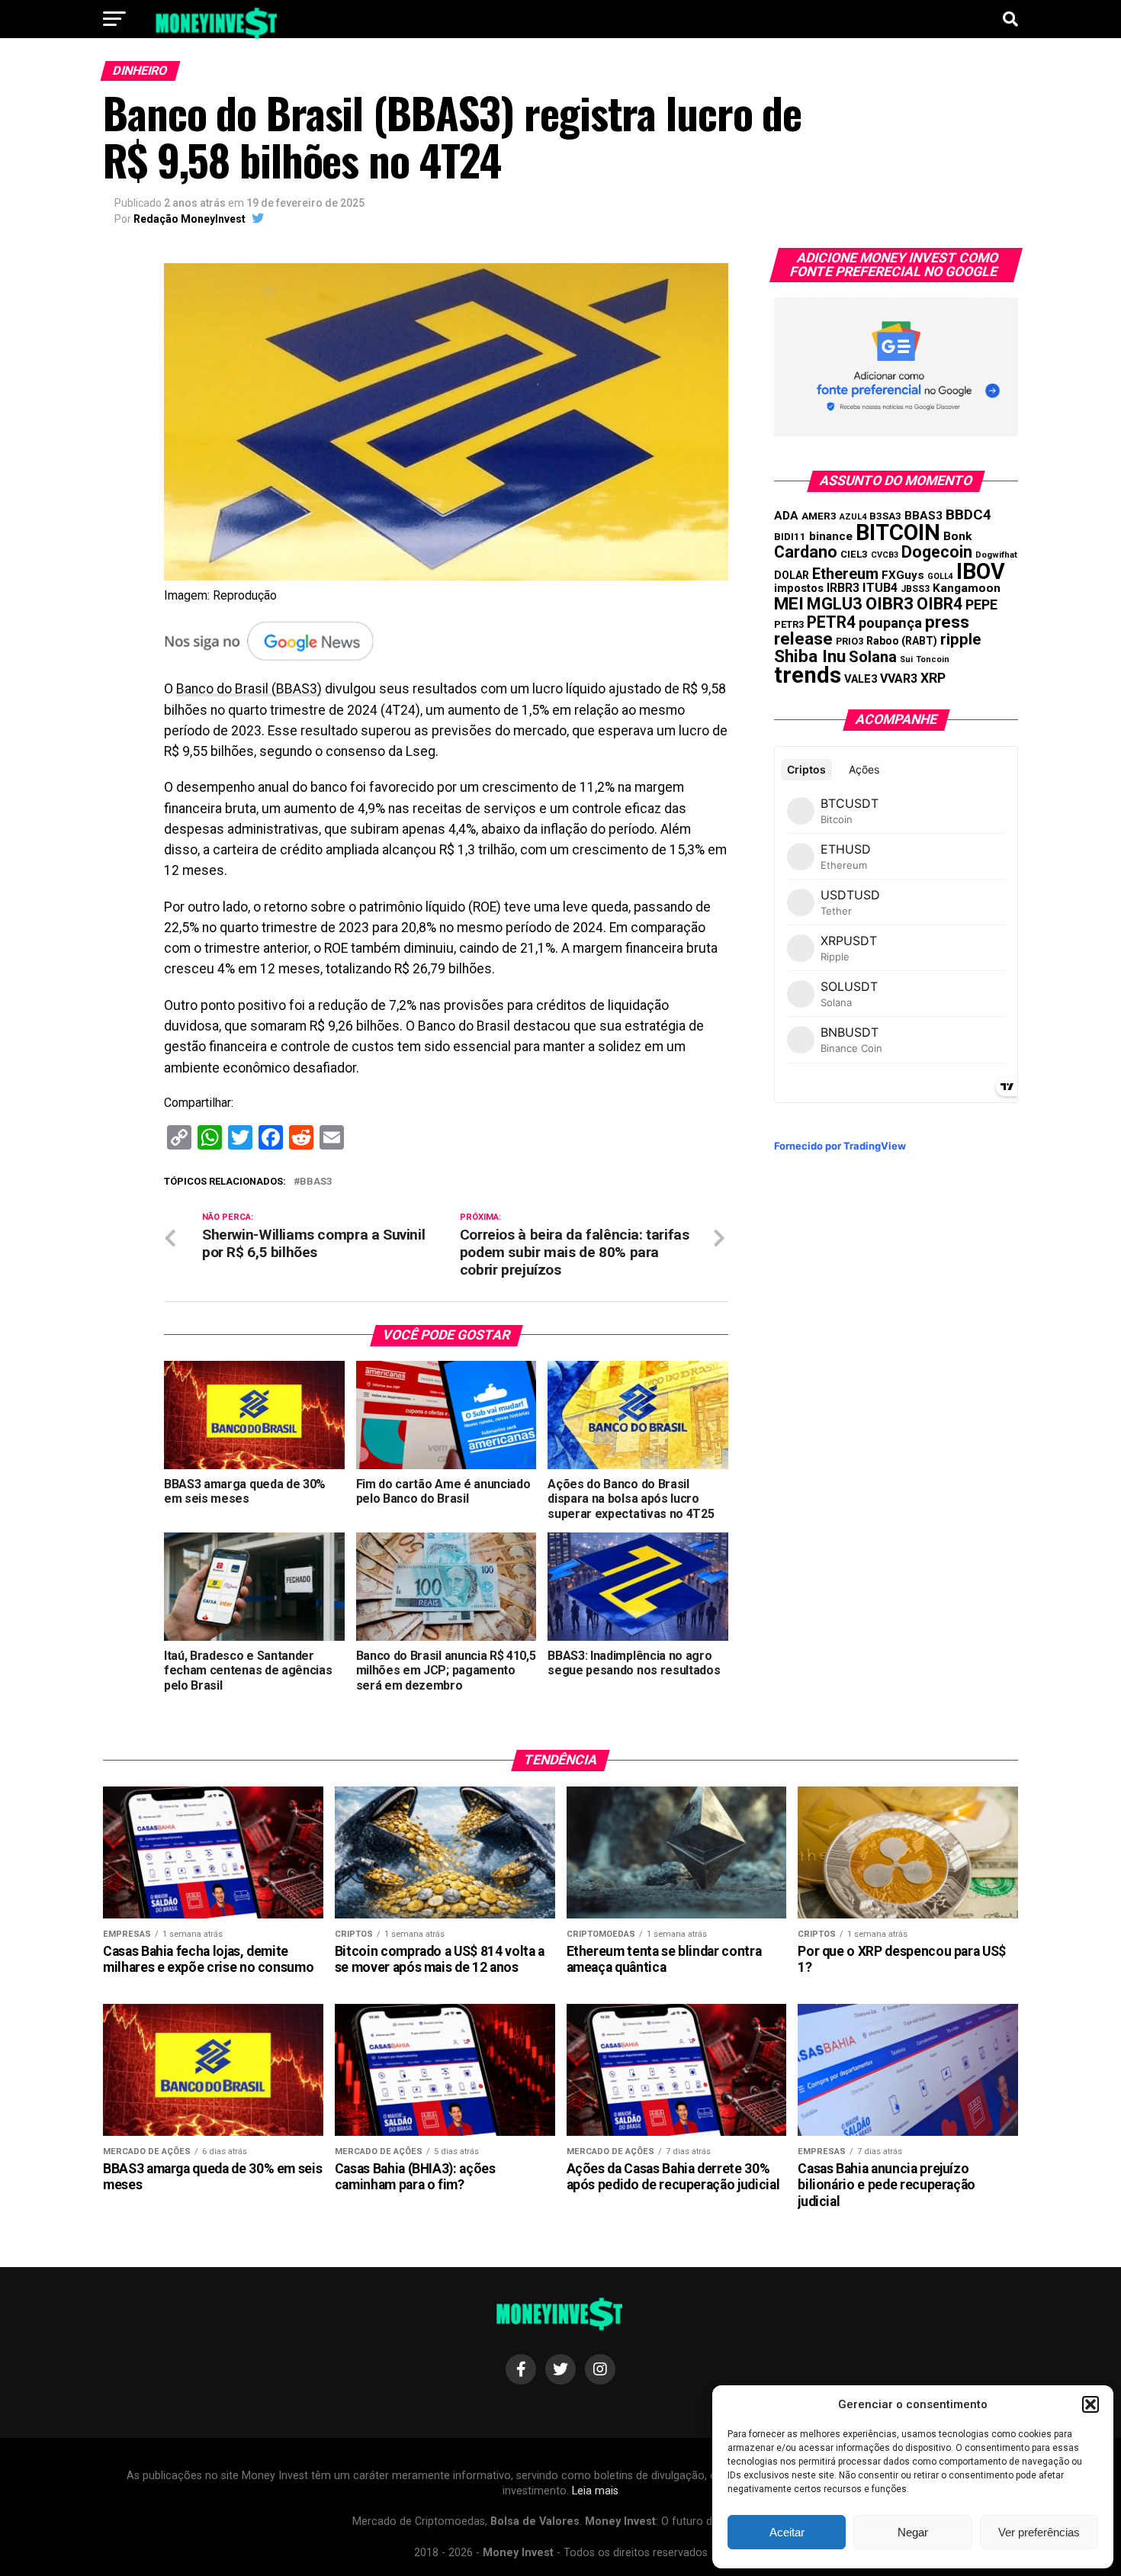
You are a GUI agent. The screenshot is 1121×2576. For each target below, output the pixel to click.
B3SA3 (885, 516)
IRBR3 (843, 588)
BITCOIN (898, 532)
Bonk (957, 536)
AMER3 (819, 516)
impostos (799, 588)
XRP (933, 678)
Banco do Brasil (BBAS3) (249, 689)
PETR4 (831, 622)
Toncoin (933, 659)
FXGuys (903, 575)
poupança (890, 623)
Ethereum (845, 574)
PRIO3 (850, 641)
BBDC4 (968, 515)
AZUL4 (853, 517)
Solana (873, 657)
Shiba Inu (810, 656)
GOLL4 (940, 576)
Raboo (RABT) (902, 641)
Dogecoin (937, 552)
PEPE (981, 605)
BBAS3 (316, 1182)
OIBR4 (940, 604)
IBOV (981, 571)
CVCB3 (885, 555)
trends (808, 675)
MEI (789, 604)
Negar (913, 2532)
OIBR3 (890, 603)
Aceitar (787, 2532)
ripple (960, 639)
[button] (1090, 2404)
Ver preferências (1039, 2532)
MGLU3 (835, 604)
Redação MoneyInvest (190, 219)
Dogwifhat (996, 555)
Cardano (806, 552)
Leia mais (595, 2491)
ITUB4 (880, 588)
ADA (786, 516)
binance (831, 536)
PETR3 (789, 624)
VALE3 (861, 679)
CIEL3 (854, 554)
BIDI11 (790, 537)
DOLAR (792, 575)
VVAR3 (899, 679)
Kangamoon (967, 588)
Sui (906, 659)
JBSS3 (915, 589)
